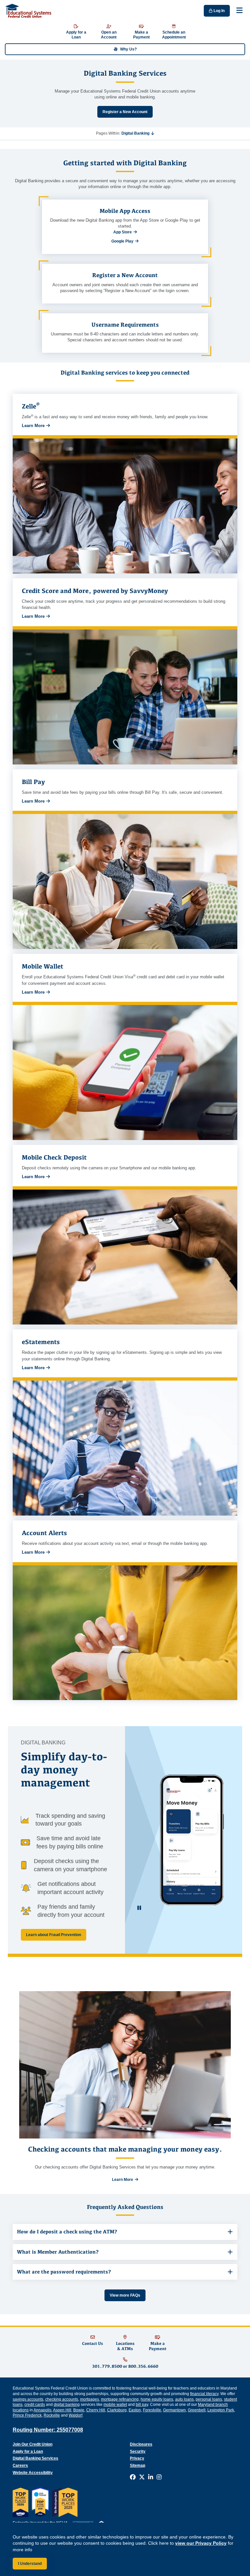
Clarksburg (117, 2410)
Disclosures (141, 2444)
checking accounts (62, 2399)
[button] (138, 133)
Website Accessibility (33, 2473)
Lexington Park (221, 2410)
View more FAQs (125, 2295)
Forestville (152, 2410)
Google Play (122, 241)
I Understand (30, 2564)
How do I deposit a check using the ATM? (67, 2232)
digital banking (67, 2405)
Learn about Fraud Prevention (54, 1935)
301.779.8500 (107, 2366)
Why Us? (128, 49)
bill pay (142, 2405)
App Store (123, 232)
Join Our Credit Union (33, 2444)
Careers (20, 2465)
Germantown (174, 2410)
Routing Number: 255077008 (48, 2430)
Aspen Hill (62, 2410)
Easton (135, 2410)
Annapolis (42, 2410)
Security (138, 2451)
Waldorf (76, 2415)
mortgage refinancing (120, 2399)
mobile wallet (115, 2405)
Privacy (137, 2458)
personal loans (209, 2399)
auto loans (184, 2399)
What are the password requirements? (64, 2272)
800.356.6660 (143, 2366)
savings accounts (28, 2399)
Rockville (52, 2415)
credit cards (35, 2405)
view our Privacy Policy (201, 2543)
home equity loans (157, 2399)
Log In (219, 11)
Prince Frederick (27, 2415)
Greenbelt (197, 2410)
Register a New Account (125, 112)
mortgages (90, 2399)
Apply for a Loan (28, 2451)
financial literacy (204, 2394)
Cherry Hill (96, 2410)
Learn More (33, 426)
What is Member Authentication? (58, 2252)
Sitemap (138, 2465)
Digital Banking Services (35, 2458)
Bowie (79, 2410)
